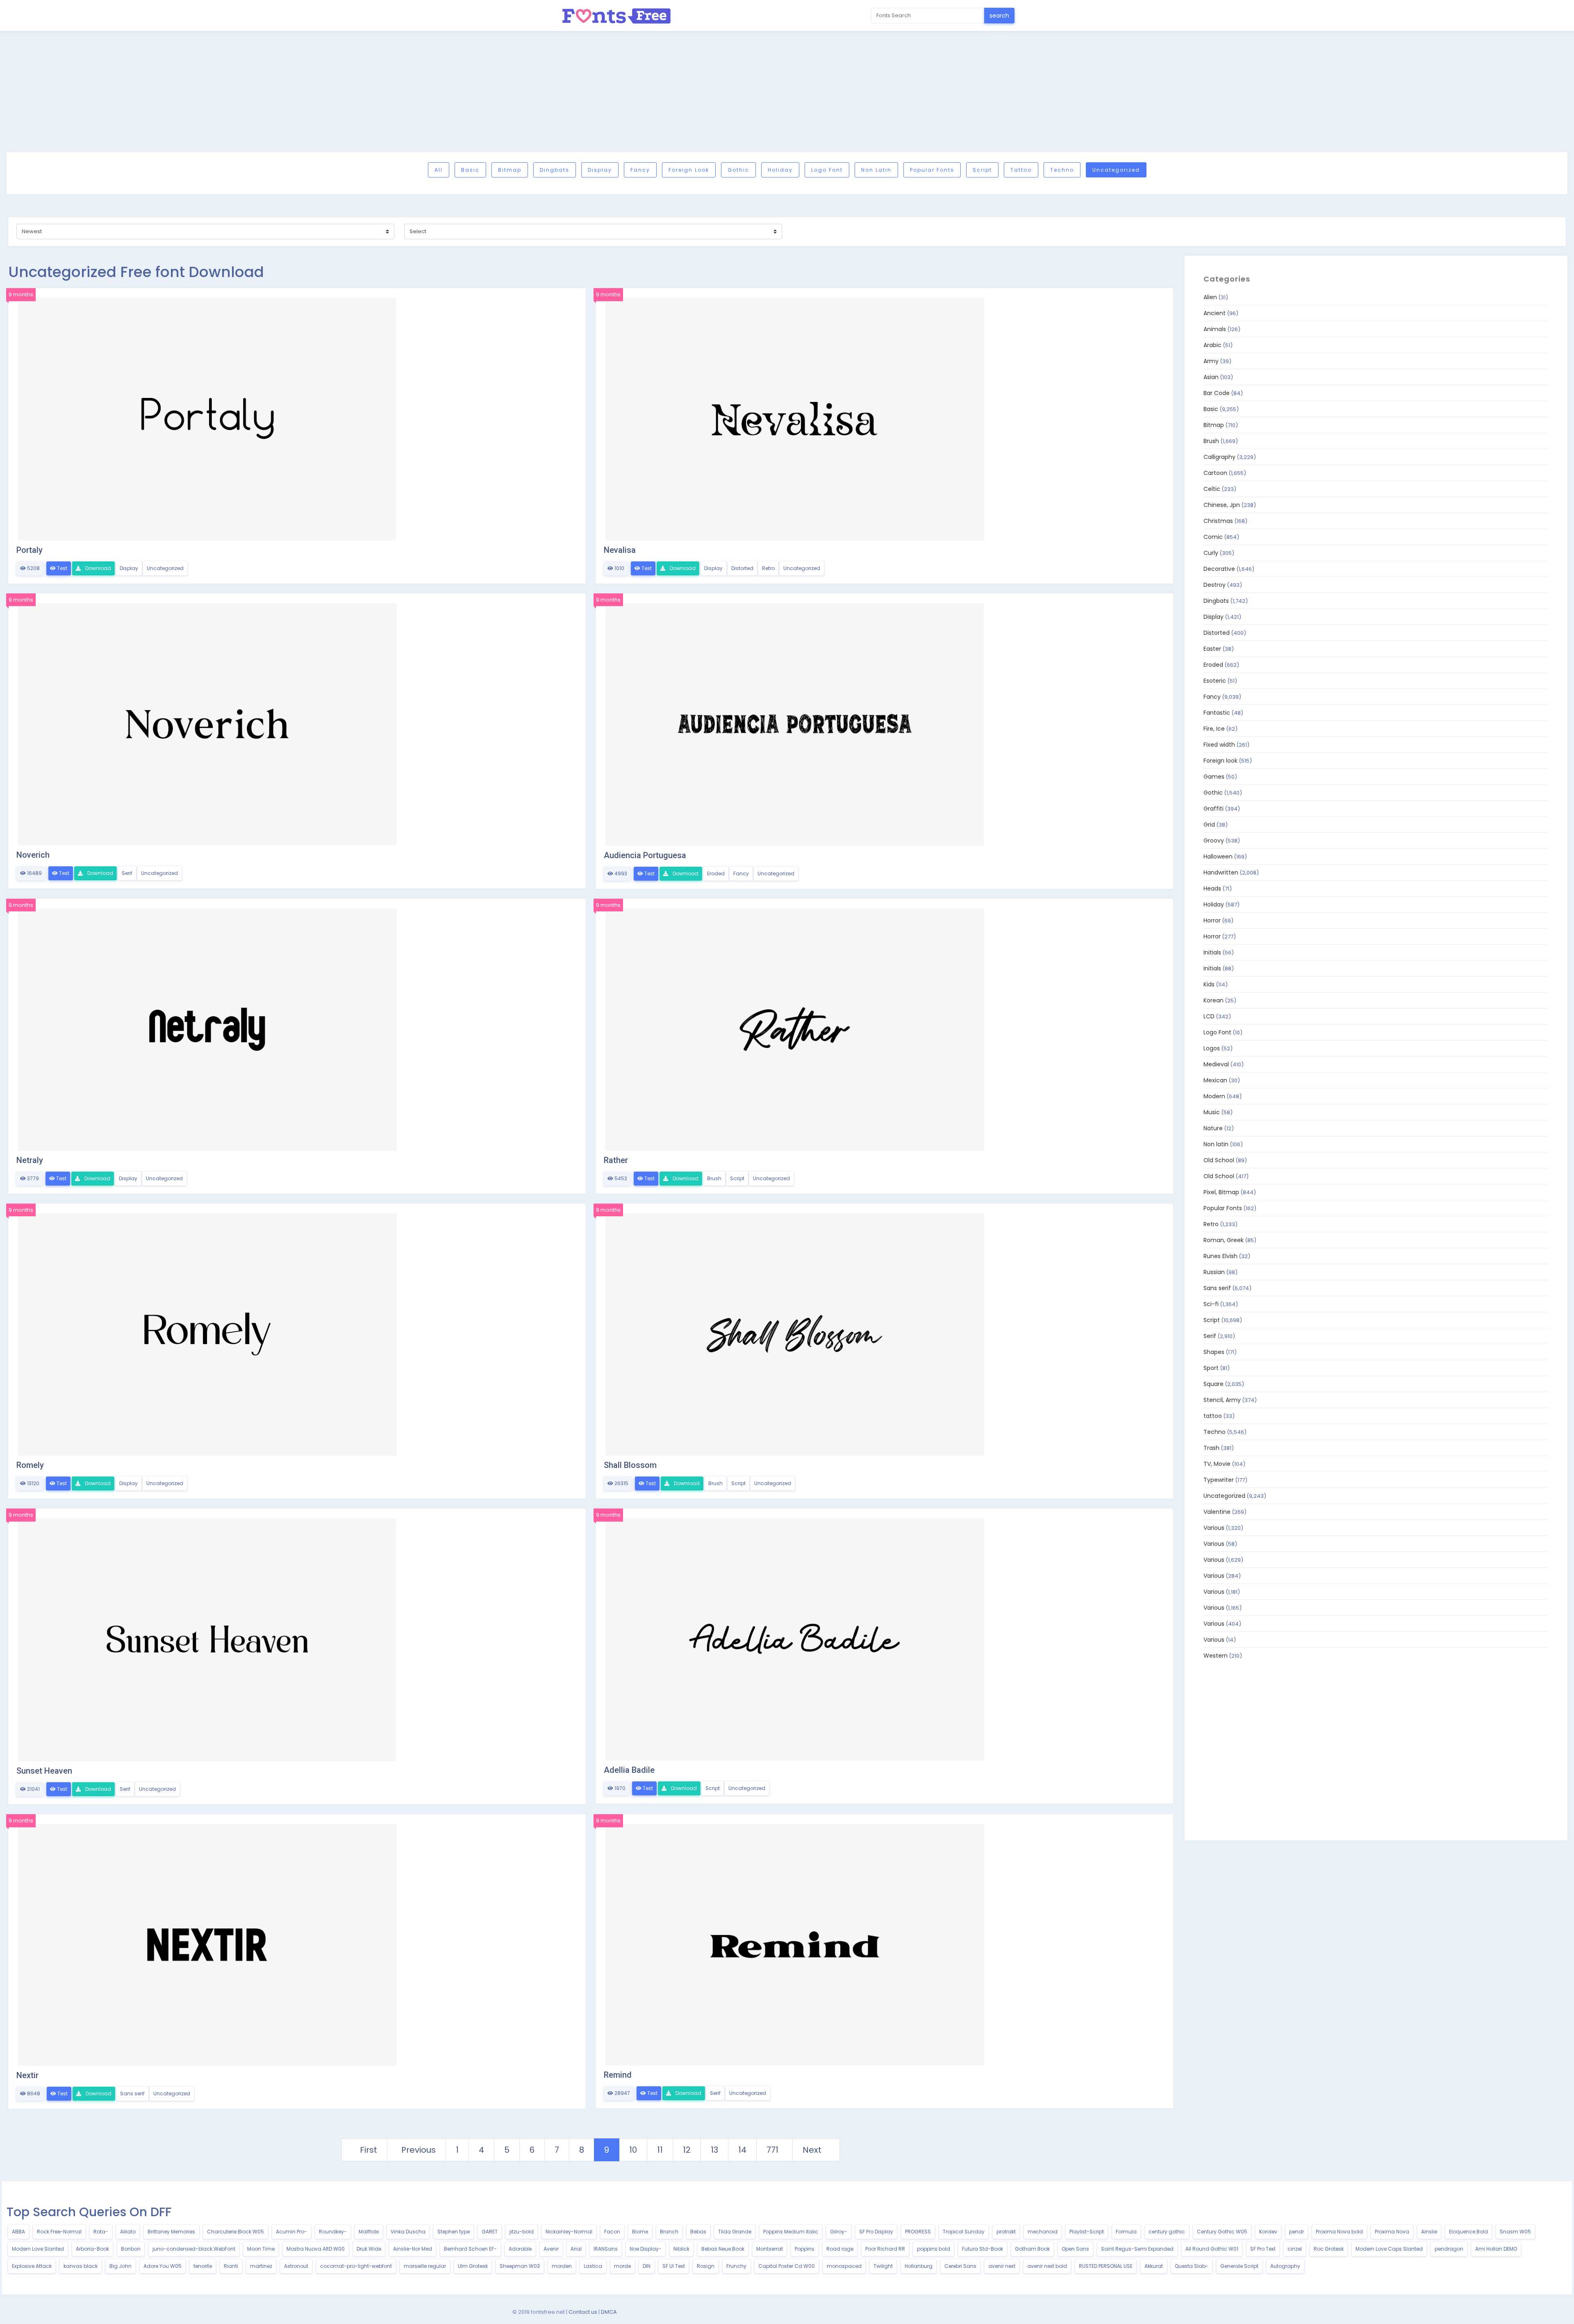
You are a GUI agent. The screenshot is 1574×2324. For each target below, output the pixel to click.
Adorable (520, 2249)
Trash (1211, 1448)
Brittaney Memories (171, 2232)
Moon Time (261, 2249)
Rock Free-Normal (59, 2232)
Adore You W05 (163, 2266)
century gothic (1167, 2232)
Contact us (583, 2312)
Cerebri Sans (960, 2266)
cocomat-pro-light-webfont (356, 2266)
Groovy (1214, 841)
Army (1211, 361)
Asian (1211, 377)
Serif (127, 873)
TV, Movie (1217, 1464)
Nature (1213, 1128)
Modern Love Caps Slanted (1389, 2249)
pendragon (1449, 2249)
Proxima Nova (1392, 2232)
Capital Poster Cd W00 (787, 2266)
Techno (1062, 170)
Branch (669, 2232)
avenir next (1002, 2266)
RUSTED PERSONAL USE (1106, 2266)
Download (98, 568)
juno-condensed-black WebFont (194, 2249)
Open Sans (1075, 2249)
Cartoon (1215, 473)
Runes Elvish (1220, 1256)
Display (600, 170)
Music (1212, 1112)
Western (1216, 1656)
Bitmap (510, 170)
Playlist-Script (1087, 2232)
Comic (1213, 537)
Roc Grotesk (1329, 2249)
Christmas (1218, 521)
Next (812, 2150)
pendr (1297, 2232)
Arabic (1212, 345)
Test (61, 568)
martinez (261, 2266)
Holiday (780, 170)
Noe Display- (646, 2249)
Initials (1212, 952)
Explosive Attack (32, 2266)
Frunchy (736, 2266)
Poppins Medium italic (791, 2232)
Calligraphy (1219, 457)
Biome (640, 2232)
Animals (1215, 329)
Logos (1212, 1048)
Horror (1212, 920)
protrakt (1006, 2232)
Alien (1210, 297)
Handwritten (1221, 872)
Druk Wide (369, 2249)
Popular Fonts (932, 170)
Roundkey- (333, 2232)
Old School (1219, 1160)
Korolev (1268, 2232)
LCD (1209, 1016)
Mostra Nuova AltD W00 (316, 2249)
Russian (1214, 1272)
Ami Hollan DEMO (1496, 2249)
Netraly (30, 1160)
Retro (768, 568)
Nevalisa (620, 550)
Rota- (101, 2232)
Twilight (883, 2266)
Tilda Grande (735, 2232)
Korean (1213, 1000)
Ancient (1215, 313)
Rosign (706, 2266)
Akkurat (1154, 2266)
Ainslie (1429, 2232)
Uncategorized (1116, 170)
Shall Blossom (630, 1465)
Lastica (593, 2266)
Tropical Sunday (964, 2232)
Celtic (1212, 489)
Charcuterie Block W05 (235, 2232)
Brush (714, 1178)
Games (1214, 777)
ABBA (18, 2232)
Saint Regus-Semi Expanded (1137, 2249)
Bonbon (131, 2249)
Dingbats (555, 170)
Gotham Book (1032, 2249)
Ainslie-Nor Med (413, 2249)
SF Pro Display (876, 2232)
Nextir (27, 2075)
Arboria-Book (92, 2249)
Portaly (30, 550)
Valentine (1217, 1512)
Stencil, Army (1222, 1400)
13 (714, 2150)
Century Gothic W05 (1222, 2232)
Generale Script (1239, 2266)
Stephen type (454, 2232)
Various (1214, 1528)
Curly (1211, 553)
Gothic (738, 170)
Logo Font (827, 170)
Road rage (840, 2249)
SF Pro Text (1263, 2249)
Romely (30, 1465)
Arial (576, 2249)
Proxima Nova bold (1339, 2232)
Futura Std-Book (983, 2249)
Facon (612, 2232)
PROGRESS (918, 2232)
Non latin (876, 170)
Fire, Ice (1214, 729)
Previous (419, 2150)
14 (742, 2150)
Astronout (296, 2266)
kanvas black (81, 2266)
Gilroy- (839, 2232)
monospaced (844, 2266)
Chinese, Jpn (1222, 505)
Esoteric (1215, 681)
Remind (618, 2075)
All (439, 170)
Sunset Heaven (44, 1771)
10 (633, 2150)
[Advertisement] (787, 91)
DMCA (609, 2312)
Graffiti (1213, 809)
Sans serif (132, 2093)
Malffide (369, 2232)
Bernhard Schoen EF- (470, 2249)
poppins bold (934, 2249)
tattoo (1021, 170)
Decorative (1219, 569)
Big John (121, 2266)
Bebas (698, 2232)
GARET (490, 2232)
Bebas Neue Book (723, 2249)
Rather (616, 1160)
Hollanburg (919, 2266)
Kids (1209, 984)
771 (772, 2150)
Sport (1211, 1368)
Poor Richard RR (885, 2249)
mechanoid (1043, 2232)
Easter (1212, 649)
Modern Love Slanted (38, 2249)
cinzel (1295, 2249)
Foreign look (689, 170)
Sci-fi (1211, 1304)
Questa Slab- (1192, 2266)
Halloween (1218, 856)
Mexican (1215, 1080)
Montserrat (770, 2249)
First (368, 2150)
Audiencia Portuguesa (645, 855)
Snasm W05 (1515, 2232)
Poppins (805, 2249)
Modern (1214, 1096)
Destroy (1215, 585)
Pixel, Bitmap (1221, 1192)
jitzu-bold (522, 2232)
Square (1213, 1384)
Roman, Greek (1224, 1240)
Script (982, 170)
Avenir (551, 2249)
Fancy (640, 170)
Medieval (1216, 1064)
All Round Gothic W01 (1212, 2249)
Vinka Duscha (408, 2232)
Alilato (128, 2232)
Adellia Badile (629, 1770)
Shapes (1214, 1352)
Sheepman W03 (520, 2266)
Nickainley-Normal (569, 2232)
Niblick (681, 2249)
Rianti (231, 2266)
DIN (647, 2266)
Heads (1212, 888)
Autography (1285, 2266)
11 (660, 2150)
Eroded (716, 873)
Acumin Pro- (291, 2232)
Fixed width (1219, 745)
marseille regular (425, 2266)
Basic (470, 170)
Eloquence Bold (1468, 2232)
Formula (1126, 2232)
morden (562, 2266)
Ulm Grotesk (473, 2266)
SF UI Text (674, 2266)
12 (687, 2150)
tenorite (203, 2266)
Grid (1209, 825)
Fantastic (1217, 713)
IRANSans (606, 2249)
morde (622, 2266)
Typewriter (1219, 1480)
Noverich (33, 855)
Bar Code (1217, 393)
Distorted (742, 568)
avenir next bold (1047, 2266)
